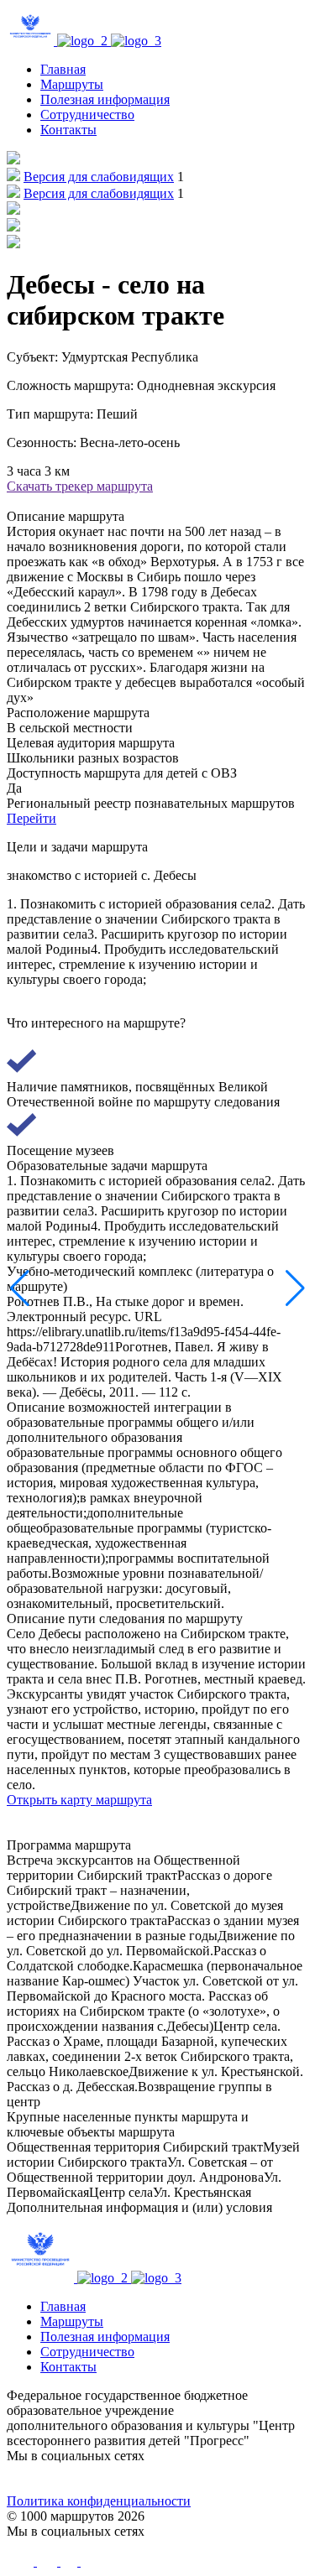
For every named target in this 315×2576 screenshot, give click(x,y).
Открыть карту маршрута (79, 1800)
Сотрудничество (87, 114)
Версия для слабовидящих (99, 177)
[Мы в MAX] (195, 2479)
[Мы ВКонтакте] (45, 2479)
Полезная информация (105, 99)
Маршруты (72, 84)
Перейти (31, 818)
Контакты (68, 130)
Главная (63, 69)
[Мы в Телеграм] (120, 2479)
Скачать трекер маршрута (80, 486)
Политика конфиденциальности (99, 2501)
